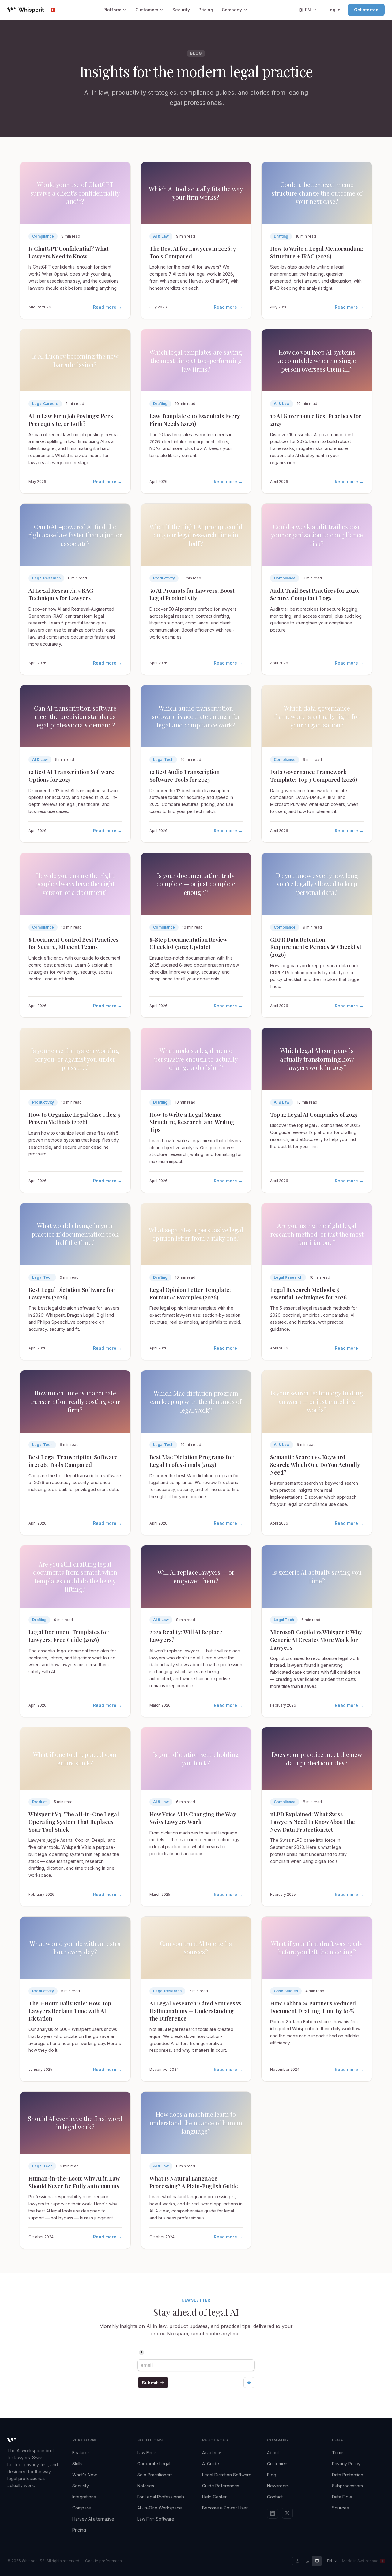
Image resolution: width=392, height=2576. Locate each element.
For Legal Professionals (161, 2497)
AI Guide (211, 2464)
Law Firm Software (156, 2519)
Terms (338, 2453)
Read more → (107, 307)
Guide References (221, 2486)
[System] (317, 2561)
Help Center (214, 2497)
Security (181, 10)
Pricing (206, 10)
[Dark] (307, 2561)
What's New (85, 2475)
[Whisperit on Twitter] (287, 2513)
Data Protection (348, 2475)
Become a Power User (225, 2508)
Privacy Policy (346, 2464)
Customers (147, 10)
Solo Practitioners (155, 2475)
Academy (212, 2453)
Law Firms (147, 2453)
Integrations (84, 2497)
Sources (340, 2508)
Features (81, 2453)
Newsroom (278, 2486)
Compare (82, 2508)
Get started (366, 10)
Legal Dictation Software (227, 2475)
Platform (112, 10)
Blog (272, 2475)
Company (232, 10)
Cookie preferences (104, 2561)
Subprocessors (347, 2486)
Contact (275, 2497)
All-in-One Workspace (160, 2508)
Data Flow (342, 2497)
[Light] (297, 2561)
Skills (77, 2464)
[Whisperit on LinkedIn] (273, 2513)
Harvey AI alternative (93, 2519)
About (273, 2453)
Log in (334, 10)
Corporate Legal (154, 2464)
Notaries (146, 2486)
